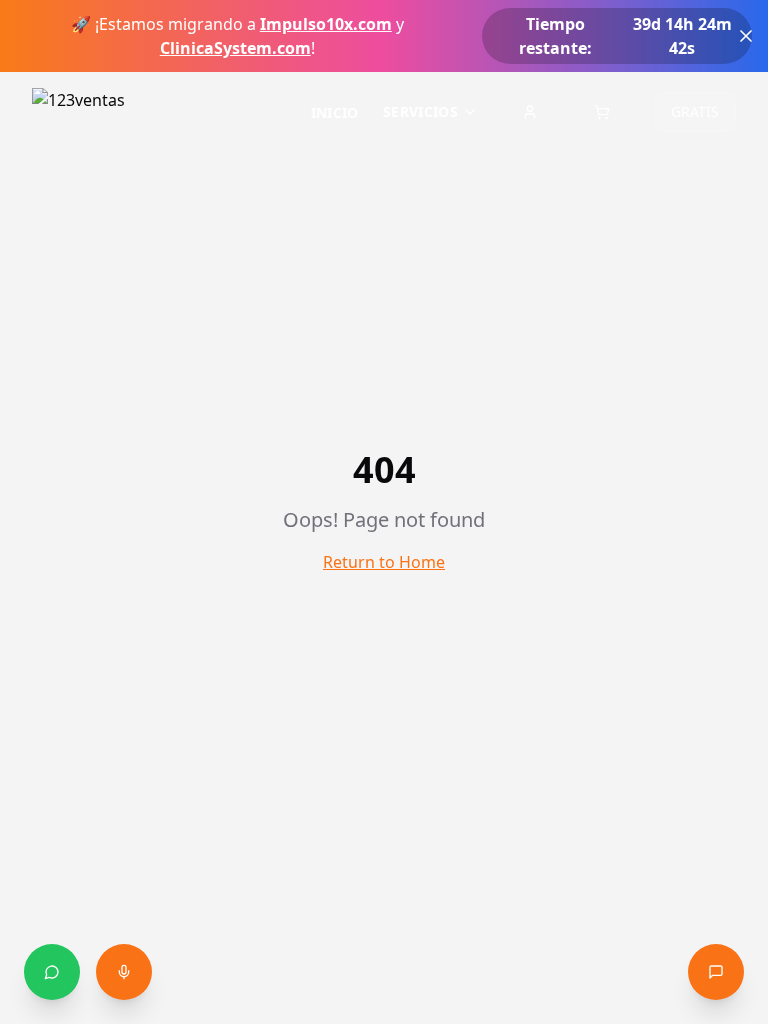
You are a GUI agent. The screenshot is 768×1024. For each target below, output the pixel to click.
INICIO (335, 112)
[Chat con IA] (716, 972)
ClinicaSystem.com (235, 48)
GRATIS (695, 111)
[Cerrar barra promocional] (746, 36)
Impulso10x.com (326, 24)
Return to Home (384, 562)
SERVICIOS (420, 111)
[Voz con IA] (124, 972)
